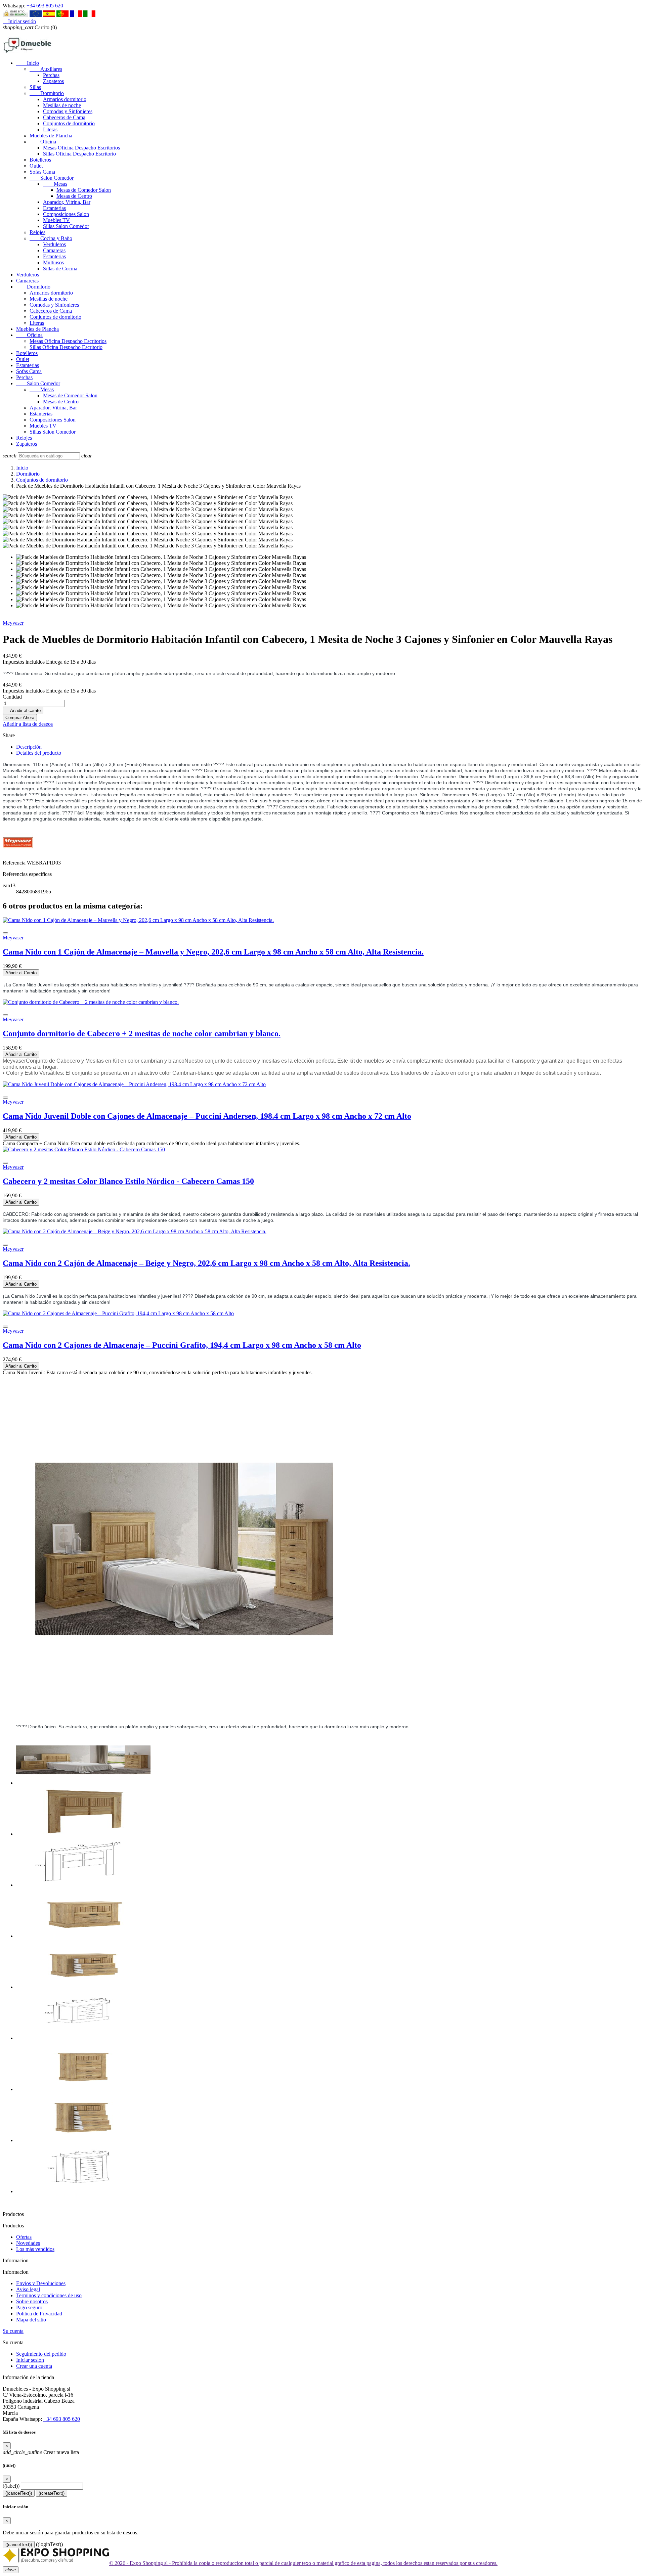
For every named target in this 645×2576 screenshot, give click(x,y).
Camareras (54, 250)
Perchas (51, 75)
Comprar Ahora (20, 718)
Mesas (55, 184)
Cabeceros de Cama (64, 117)
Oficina (43, 142)
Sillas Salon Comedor (66, 226)
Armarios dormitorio (65, 99)
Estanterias (54, 208)
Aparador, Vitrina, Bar (67, 202)
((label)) (11, 2486)
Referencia (15, 863)
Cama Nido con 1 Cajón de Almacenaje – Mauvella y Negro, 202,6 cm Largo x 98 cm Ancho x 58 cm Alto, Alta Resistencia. (213, 952)
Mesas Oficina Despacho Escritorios (81, 148)
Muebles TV (56, 220)
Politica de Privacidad (39, 2314)
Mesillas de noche (62, 105)
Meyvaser (13, 623)
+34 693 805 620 (45, 6)
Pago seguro (29, 2307)
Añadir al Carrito (21, 973)
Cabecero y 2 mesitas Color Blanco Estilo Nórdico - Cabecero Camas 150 (128, 1181)
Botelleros (40, 160)
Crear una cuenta (34, 2366)
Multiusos (53, 262)
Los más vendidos (35, 2249)
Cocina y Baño (51, 238)
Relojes (37, 232)
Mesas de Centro (74, 196)
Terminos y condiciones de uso (49, 2295)
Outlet (36, 166)
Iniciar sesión (30, 2360)
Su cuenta (13, 2331)
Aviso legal (28, 2289)
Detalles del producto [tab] (39, 753)
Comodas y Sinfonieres (68, 111)
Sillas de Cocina (60, 269)
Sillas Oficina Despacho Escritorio (79, 154)
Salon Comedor (52, 178)
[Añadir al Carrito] (5, 933)
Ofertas (24, 2237)
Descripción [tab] (29, 747)
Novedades (28, 2243)
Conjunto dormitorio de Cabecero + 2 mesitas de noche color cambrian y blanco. (142, 1033)
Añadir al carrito (23, 710)
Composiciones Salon (66, 214)
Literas (50, 129)
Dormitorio (47, 93)
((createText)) (52, 2493)
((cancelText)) (19, 2493)
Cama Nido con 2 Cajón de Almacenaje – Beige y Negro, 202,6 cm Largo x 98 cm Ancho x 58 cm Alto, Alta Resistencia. (206, 1263)
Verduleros (54, 244)
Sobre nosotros (32, 2301)
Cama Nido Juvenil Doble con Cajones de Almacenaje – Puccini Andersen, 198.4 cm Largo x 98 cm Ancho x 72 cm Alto (207, 1116)
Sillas (35, 87)
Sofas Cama (42, 172)
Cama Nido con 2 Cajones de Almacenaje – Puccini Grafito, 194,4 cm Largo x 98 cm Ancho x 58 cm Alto (182, 1345)
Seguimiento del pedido (41, 2354)
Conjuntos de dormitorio (69, 123)
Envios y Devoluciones (41, 2283)
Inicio (28, 63)
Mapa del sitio (31, 2320)
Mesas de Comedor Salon (84, 190)
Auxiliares (46, 69)
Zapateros (53, 81)
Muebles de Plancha (51, 136)
